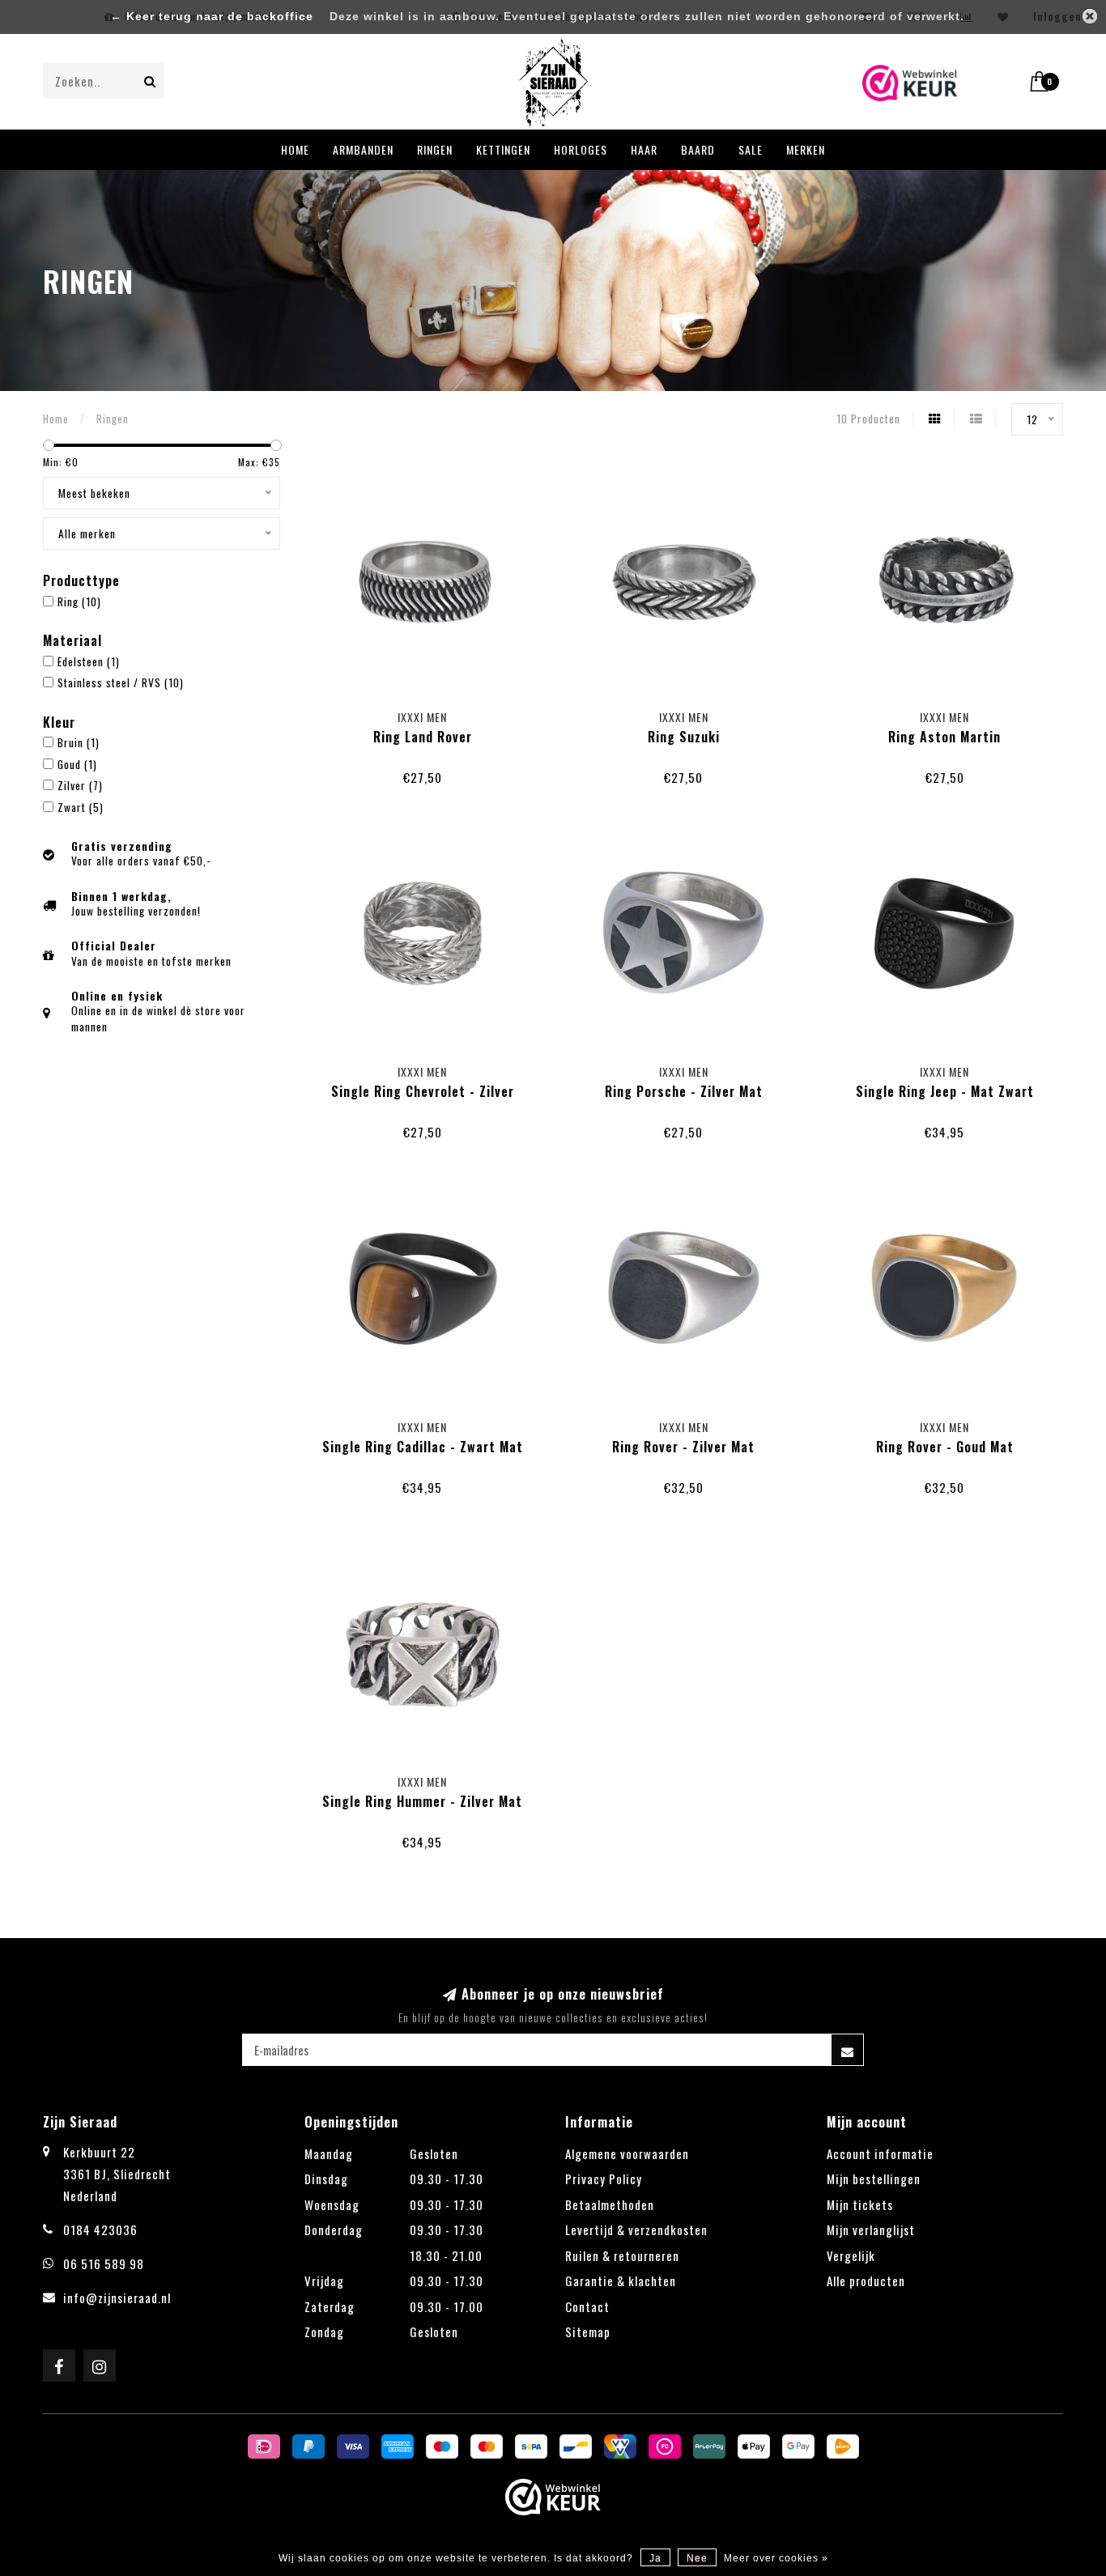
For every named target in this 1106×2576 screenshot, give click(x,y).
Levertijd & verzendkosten (636, 2230)
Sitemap (588, 2332)
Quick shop (430, 713)
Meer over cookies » (776, 2558)
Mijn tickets (860, 2204)
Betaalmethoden (610, 2204)
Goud (77, 764)
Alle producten (866, 2281)
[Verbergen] (1090, 16)
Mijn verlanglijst (871, 2230)
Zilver (80, 785)
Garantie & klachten (621, 2281)
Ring (79, 601)
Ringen (435, 149)
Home (295, 149)
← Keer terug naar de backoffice (212, 17)
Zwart (81, 807)
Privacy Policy (604, 2179)
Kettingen (503, 149)
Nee (697, 2558)
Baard (698, 149)
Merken (806, 149)
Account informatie (880, 2153)
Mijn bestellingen (874, 2179)
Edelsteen (89, 661)
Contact (587, 2306)
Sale (751, 149)
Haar (644, 149)
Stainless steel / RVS (121, 682)
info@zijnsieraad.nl (117, 2298)
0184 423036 (100, 2230)
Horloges (581, 149)
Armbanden (363, 149)
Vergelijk (851, 2255)
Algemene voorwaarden (627, 2153)
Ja (655, 2558)
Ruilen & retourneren (622, 2255)
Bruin (79, 742)
